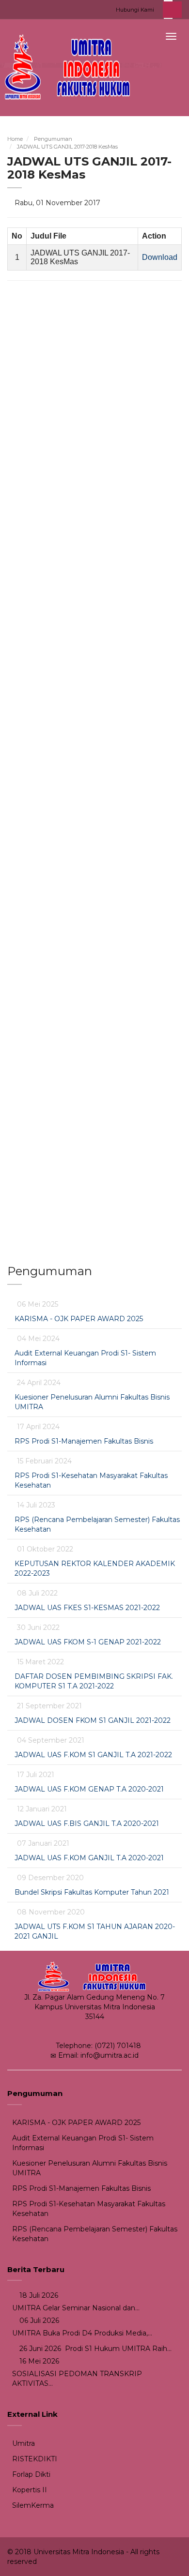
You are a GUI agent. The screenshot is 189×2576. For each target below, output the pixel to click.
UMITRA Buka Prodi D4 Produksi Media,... (82, 2333)
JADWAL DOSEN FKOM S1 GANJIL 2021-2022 (93, 1720)
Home (15, 139)
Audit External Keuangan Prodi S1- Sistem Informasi (83, 2143)
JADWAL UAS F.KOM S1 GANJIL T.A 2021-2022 (93, 1755)
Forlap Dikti (31, 2474)
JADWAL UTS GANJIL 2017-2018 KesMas (67, 147)
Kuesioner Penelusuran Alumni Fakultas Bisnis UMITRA (90, 2168)
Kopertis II (30, 2490)
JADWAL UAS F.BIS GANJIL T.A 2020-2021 (87, 1823)
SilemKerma (33, 2505)
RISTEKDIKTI (35, 2459)
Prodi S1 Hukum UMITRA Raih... (117, 2349)
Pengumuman (53, 139)
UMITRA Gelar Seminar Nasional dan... (76, 2308)
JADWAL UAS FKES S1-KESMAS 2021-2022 (87, 1608)
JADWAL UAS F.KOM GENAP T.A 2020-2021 (89, 1789)
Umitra (24, 2443)
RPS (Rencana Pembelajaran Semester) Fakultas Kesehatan (95, 2234)
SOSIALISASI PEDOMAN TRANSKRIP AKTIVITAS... (77, 2379)
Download (160, 257)
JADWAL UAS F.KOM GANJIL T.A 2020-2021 (89, 1858)
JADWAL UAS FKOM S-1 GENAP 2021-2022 (88, 1642)
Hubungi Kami (135, 10)
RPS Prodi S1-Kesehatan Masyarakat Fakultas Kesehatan (89, 2209)
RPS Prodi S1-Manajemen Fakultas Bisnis (84, 1441)
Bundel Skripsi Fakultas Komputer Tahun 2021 (92, 1892)
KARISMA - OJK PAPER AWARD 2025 (79, 1319)
